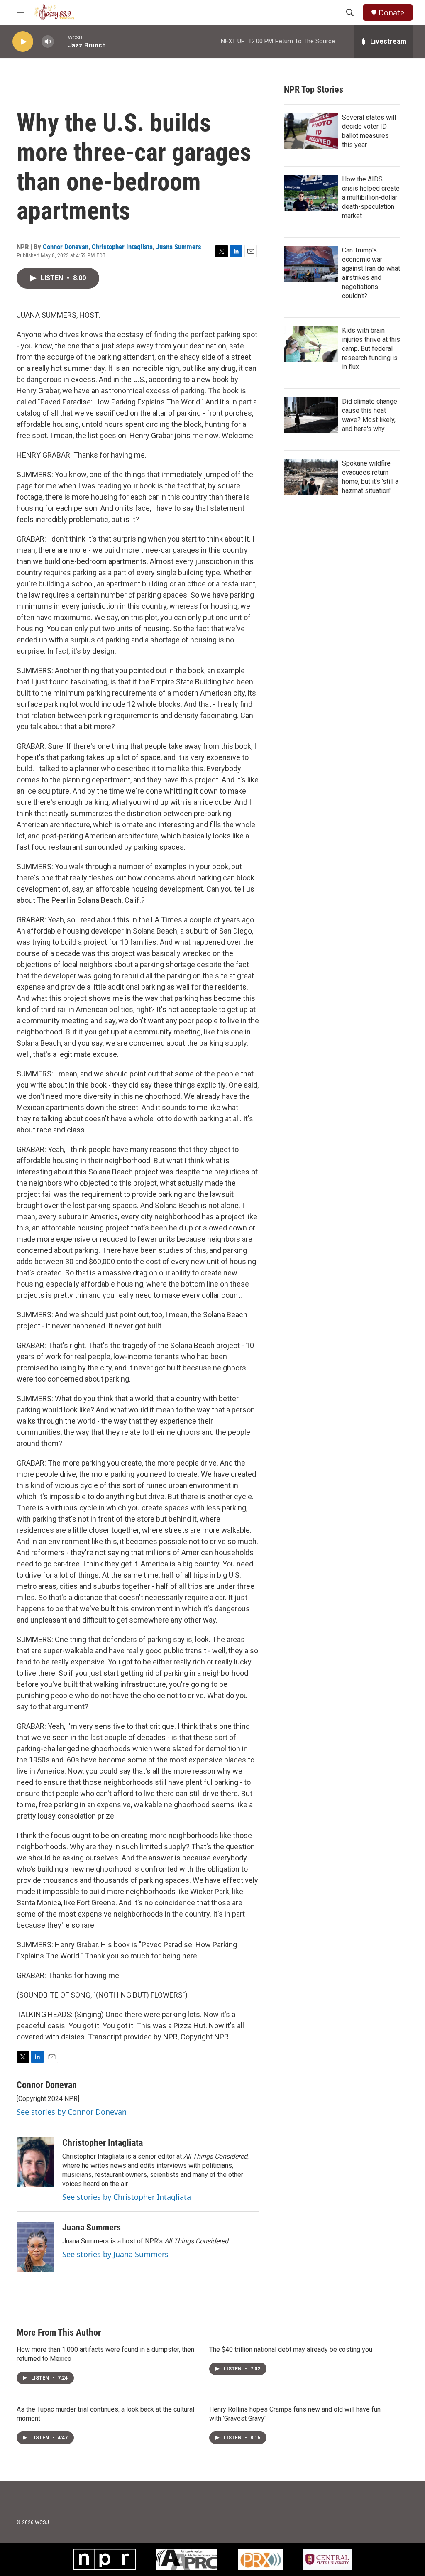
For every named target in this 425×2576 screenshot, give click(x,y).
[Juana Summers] (35, 2247)
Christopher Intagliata (122, 247)
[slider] (61, 41)
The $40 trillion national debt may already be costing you (291, 2349)
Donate (391, 13)
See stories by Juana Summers (115, 2254)
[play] (23, 42)
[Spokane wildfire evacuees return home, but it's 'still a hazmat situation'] (311, 477)
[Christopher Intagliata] (35, 2162)
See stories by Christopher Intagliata (127, 2197)
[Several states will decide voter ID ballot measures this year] (311, 131)
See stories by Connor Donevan (72, 2112)
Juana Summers (179, 247)
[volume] (48, 42)
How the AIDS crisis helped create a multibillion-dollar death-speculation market (371, 197)
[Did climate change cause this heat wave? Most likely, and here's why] (311, 415)
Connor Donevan (66, 247)
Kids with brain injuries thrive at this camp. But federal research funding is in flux (371, 349)
